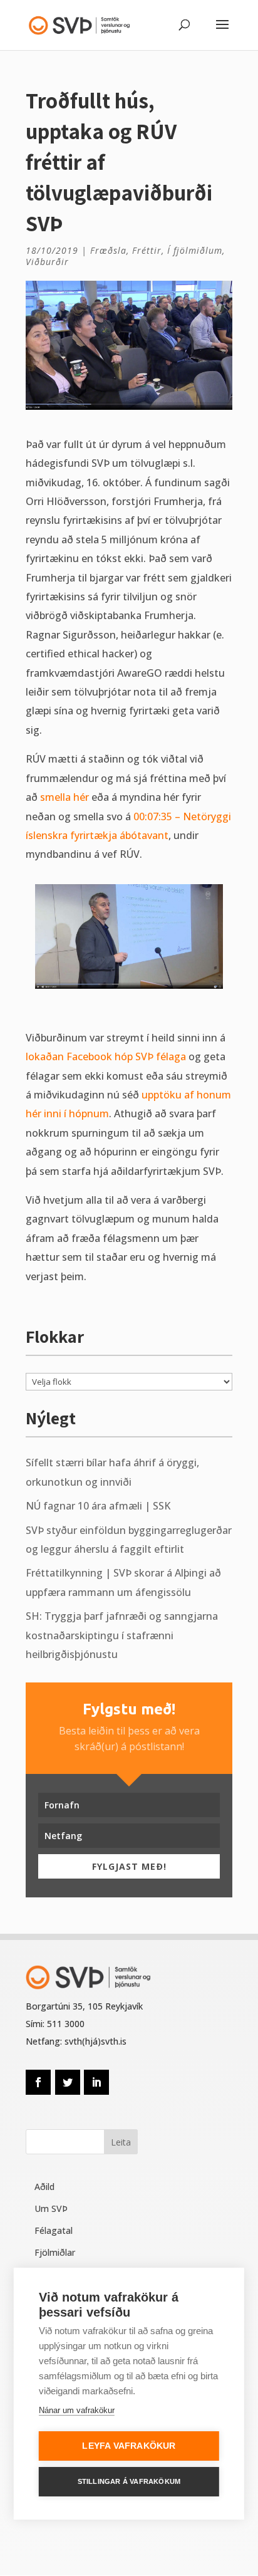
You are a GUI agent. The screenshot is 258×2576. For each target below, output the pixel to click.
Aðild (44, 2187)
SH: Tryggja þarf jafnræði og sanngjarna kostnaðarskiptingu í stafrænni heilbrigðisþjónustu (122, 1635)
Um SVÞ (51, 2208)
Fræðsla (108, 250)
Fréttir (147, 250)
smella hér (64, 797)
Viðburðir (47, 262)
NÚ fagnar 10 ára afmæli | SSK (98, 1506)
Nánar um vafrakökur (77, 2410)
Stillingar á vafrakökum (129, 2481)
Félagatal (54, 2230)
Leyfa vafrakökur (129, 2446)
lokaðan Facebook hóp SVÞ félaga (106, 1056)
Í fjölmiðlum (195, 250)
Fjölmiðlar (55, 2252)
